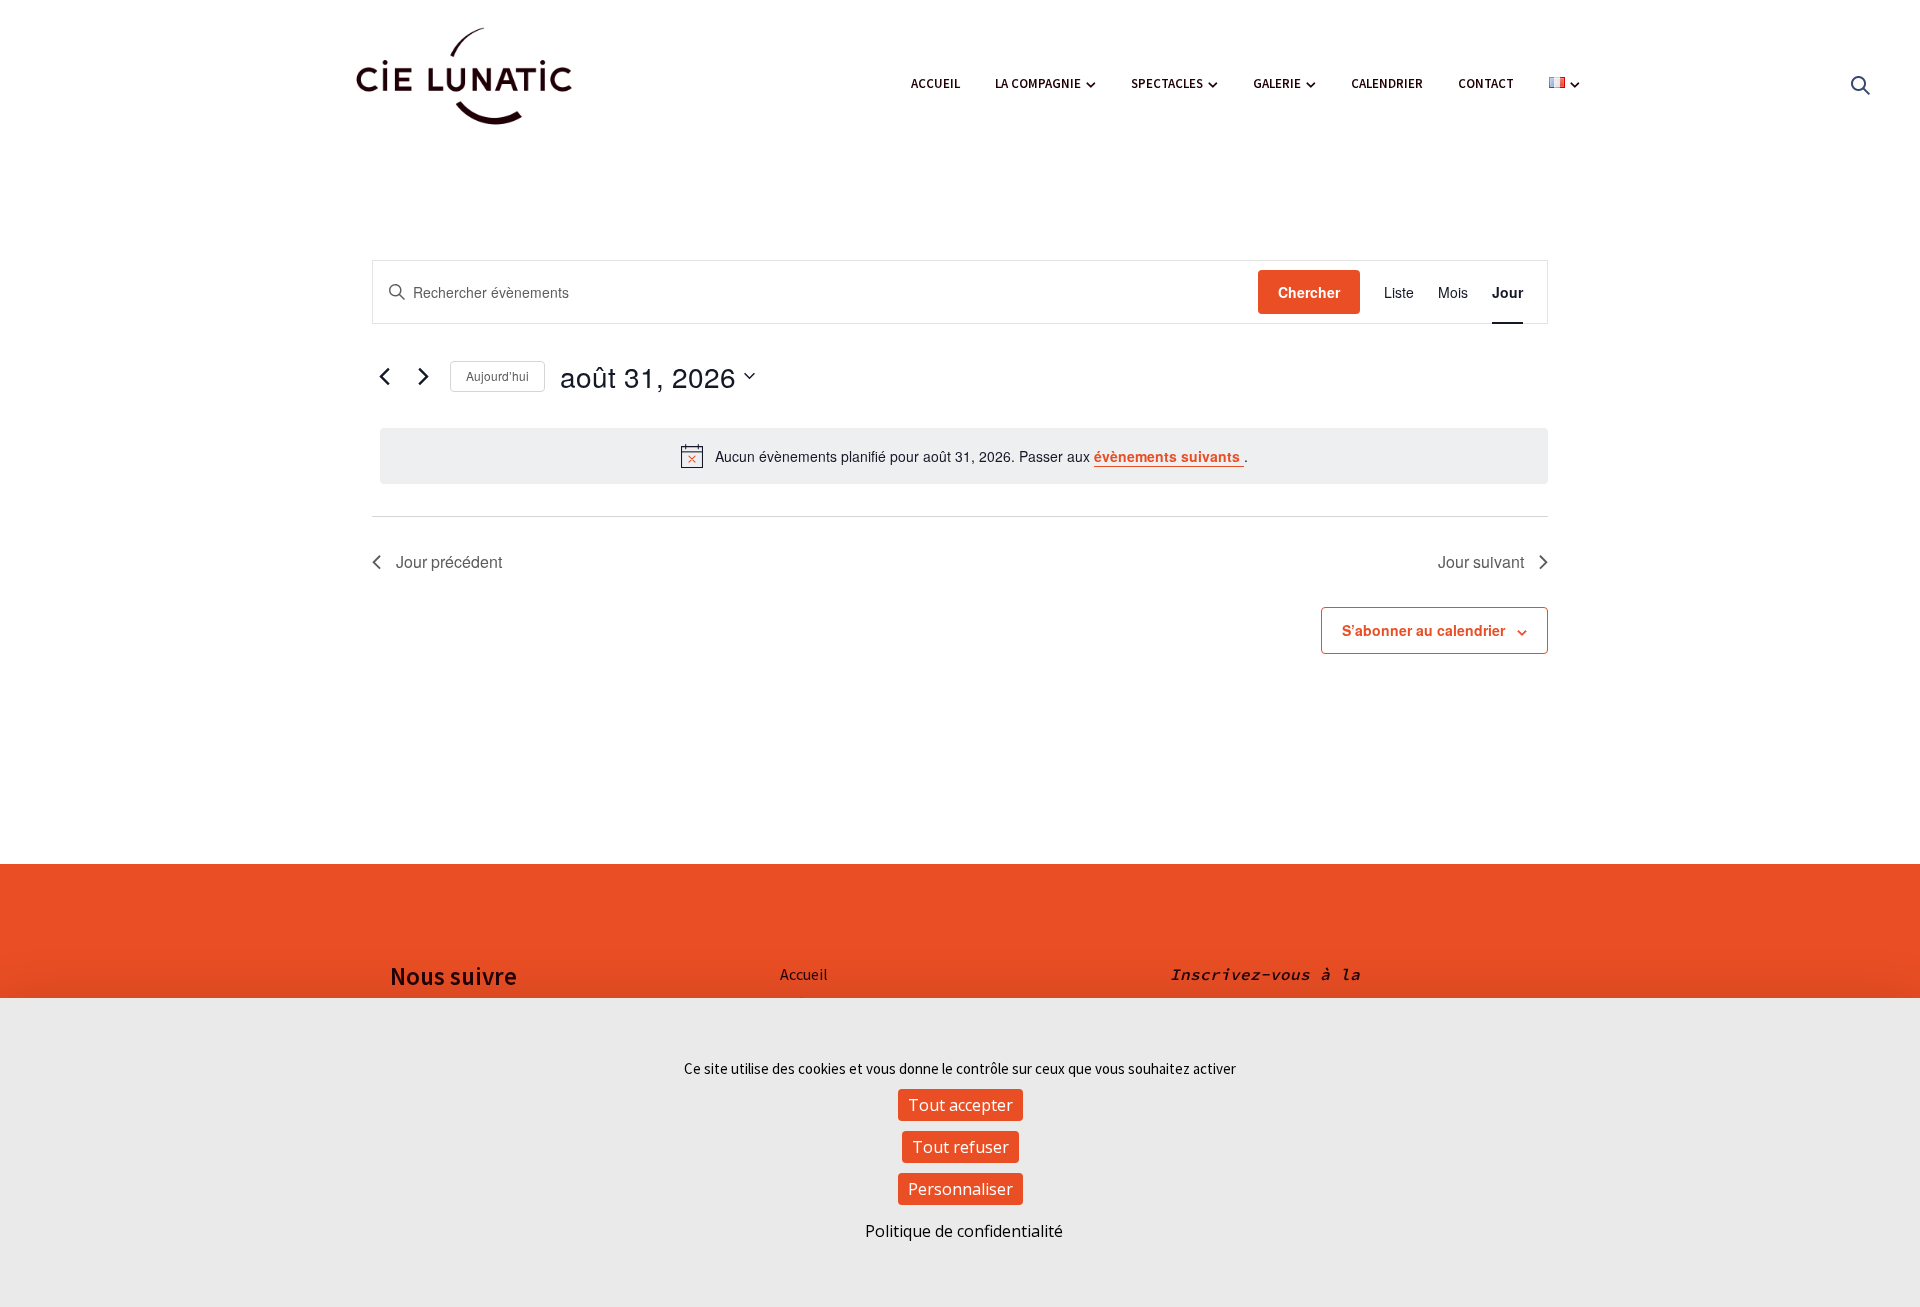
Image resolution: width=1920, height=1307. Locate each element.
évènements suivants (1169, 456)
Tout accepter (960, 1105)
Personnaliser (960, 1189)
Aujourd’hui (497, 375)
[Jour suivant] (423, 376)
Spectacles (1167, 83)
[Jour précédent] (384, 376)
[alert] (964, 456)
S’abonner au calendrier (1423, 630)
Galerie (1277, 83)
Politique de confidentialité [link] (964, 1231)
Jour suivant (1481, 561)
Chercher (1309, 292)
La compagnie (1038, 83)
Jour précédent (449, 561)
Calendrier (1387, 83)
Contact (1486, 83)
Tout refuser (960, 1147)
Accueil (935, 83)
